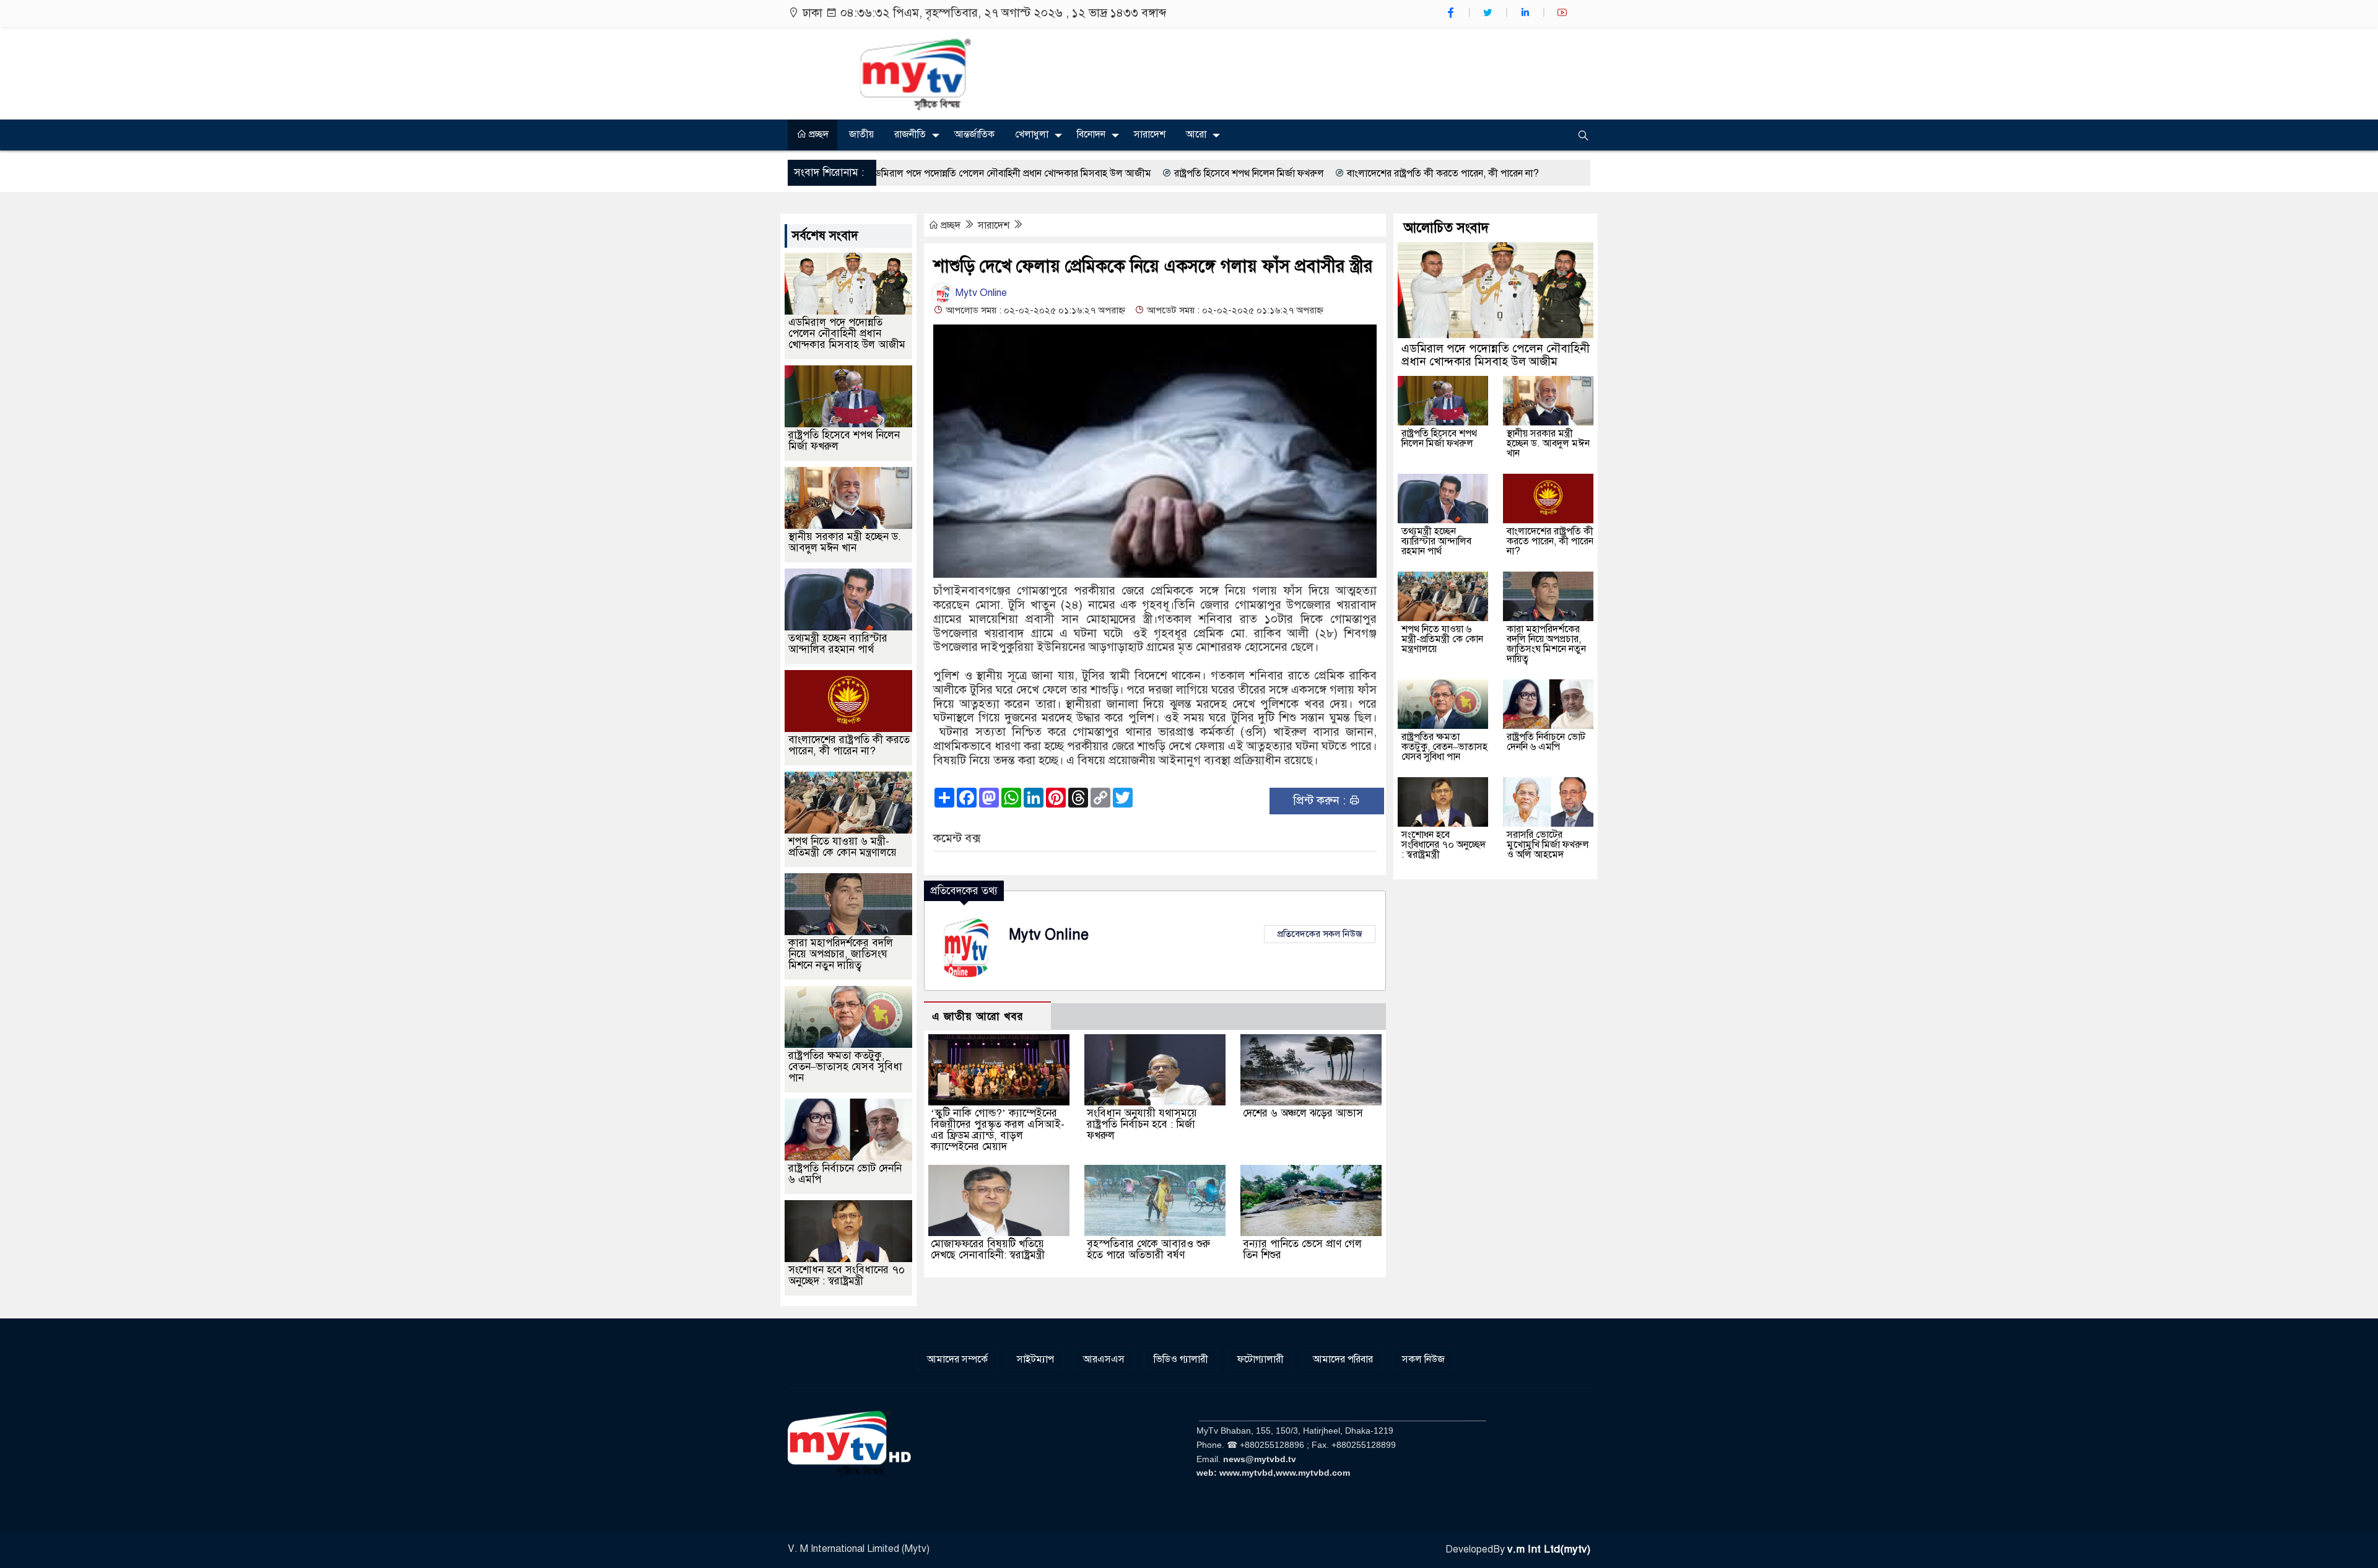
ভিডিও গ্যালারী (1181, 1359)
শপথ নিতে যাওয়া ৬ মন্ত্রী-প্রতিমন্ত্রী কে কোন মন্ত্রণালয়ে (843, 847)
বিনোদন (1091, 134)
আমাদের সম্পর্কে (957, 1359)
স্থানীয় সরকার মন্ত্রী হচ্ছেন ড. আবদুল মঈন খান (845, 542)
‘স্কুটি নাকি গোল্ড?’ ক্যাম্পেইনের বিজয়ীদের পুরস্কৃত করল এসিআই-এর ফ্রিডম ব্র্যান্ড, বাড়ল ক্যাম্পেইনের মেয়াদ (998, 1130)
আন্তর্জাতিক (974, 134)
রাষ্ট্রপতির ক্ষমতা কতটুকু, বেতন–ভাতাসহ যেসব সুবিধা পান (845, 1067)
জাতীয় (861, 134)
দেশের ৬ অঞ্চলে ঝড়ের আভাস (1303, 1113)
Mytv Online (980, 293)
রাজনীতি (910, 134)
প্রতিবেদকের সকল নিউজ (1320, 934)
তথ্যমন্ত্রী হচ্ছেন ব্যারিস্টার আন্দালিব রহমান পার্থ (838, 644)
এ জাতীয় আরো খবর (978, 1017)
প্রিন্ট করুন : (1321, 800)
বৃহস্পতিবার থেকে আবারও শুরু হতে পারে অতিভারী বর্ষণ (1148, 1249)
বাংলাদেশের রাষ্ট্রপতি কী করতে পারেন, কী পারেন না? (1290, 173)
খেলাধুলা (1032, 134)
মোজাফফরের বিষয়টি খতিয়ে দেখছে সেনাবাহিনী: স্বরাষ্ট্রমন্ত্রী (988, 1249)
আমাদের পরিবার (1343, 1359)
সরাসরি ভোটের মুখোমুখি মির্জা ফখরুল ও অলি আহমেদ (1548, 845)
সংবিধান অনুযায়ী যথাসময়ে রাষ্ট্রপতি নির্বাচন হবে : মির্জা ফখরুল (1142, 1124)
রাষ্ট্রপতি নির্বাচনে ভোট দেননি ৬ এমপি (845, 1174)
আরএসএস (1104, 1359)
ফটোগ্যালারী (1261, 1359)
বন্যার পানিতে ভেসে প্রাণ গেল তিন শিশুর (1302, 1249)
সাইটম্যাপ (1035, 1359)
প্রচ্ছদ (817, 134)
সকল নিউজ (1423, 1359)
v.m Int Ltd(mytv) (1549, 1549)
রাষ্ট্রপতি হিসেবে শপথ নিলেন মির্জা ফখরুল (1096, 173)
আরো (1196, 134)
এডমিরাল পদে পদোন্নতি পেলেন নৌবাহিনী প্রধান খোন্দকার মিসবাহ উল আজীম (847, 333)
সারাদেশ (1150, 134)
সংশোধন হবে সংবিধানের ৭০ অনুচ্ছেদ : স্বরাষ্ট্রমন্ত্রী (847, 1275)
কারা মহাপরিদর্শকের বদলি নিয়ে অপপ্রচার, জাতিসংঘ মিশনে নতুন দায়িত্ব (841, 954)
